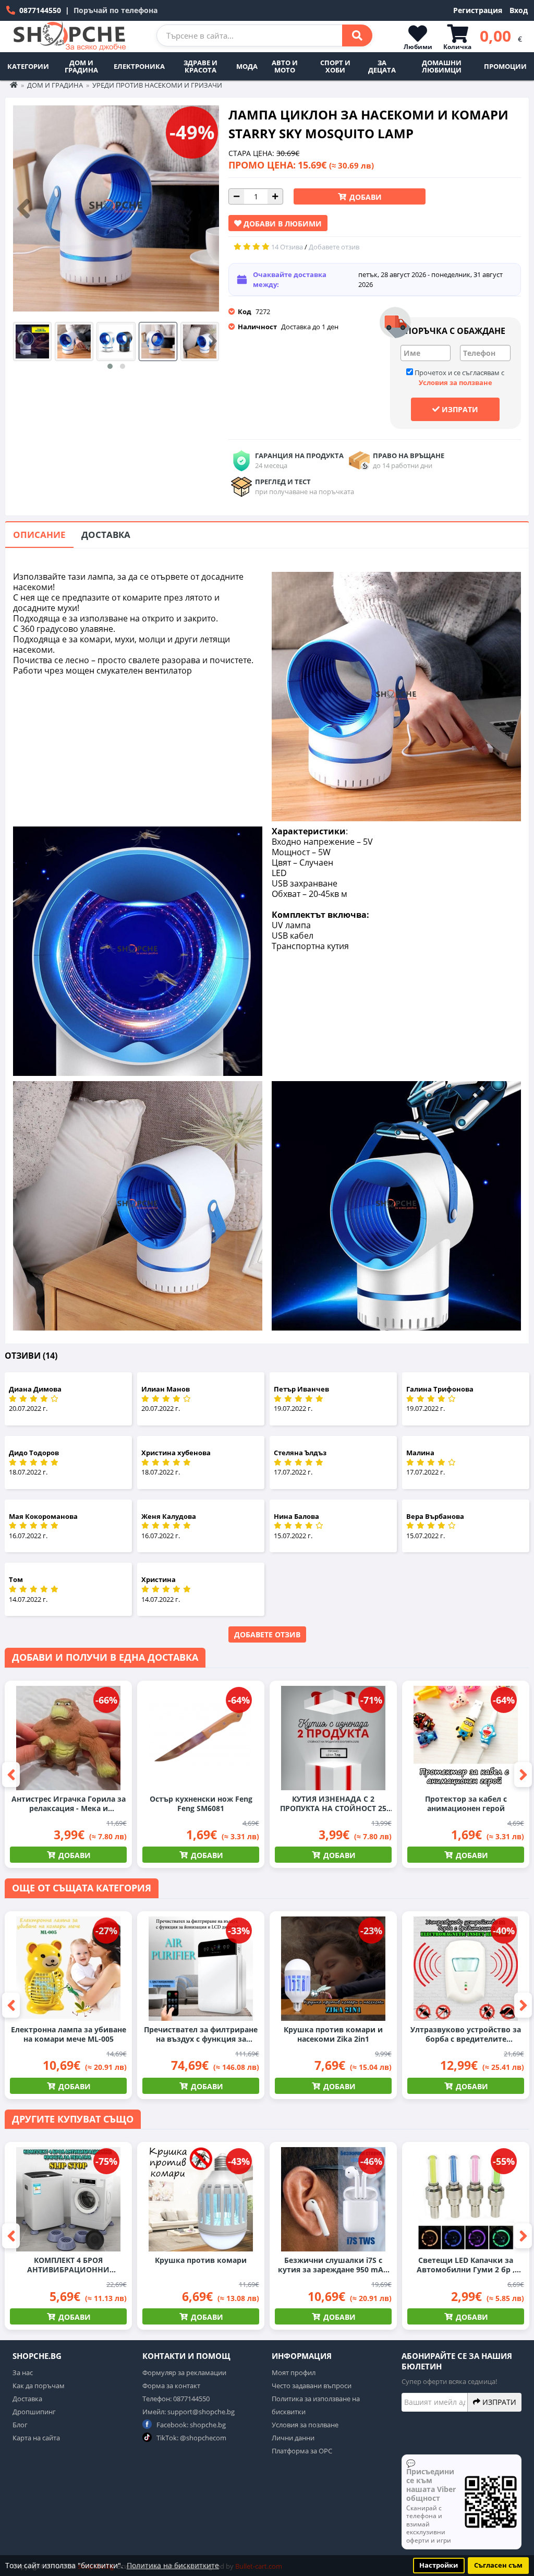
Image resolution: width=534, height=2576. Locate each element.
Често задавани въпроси (312, 2386)
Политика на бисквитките (173, 2565)
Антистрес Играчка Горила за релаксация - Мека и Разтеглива (69, 1804)
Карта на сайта (36, 2438)
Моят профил (294, 2373)
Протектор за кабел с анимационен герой (466, 1804)
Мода (247, 66)
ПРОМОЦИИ (505, 66)
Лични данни (293, 2438)
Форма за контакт (171, 2386)
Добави (365, 197)
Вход (519, 10)
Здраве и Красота (201, 66)
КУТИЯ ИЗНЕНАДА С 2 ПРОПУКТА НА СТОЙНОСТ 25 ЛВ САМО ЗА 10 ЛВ (333, 1804)
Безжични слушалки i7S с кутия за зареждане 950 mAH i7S (333, 2265)
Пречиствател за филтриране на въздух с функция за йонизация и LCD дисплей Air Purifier (201, 2034)
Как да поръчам (39, 2386)
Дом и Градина (81, 66)
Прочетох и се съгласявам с (459, 378)
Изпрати (459, 409)
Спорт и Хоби (335, 66)
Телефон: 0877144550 (176, 2399)
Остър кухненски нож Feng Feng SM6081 (201, 1804)
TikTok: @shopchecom (191, 2438)
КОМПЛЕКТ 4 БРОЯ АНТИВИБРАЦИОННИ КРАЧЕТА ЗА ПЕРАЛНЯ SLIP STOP (68, 2265)
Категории (28, 66)
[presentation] (23, 209)
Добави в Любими (282, 224)
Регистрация (478, 10)
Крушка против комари (201, 2260)
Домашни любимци (442, 66)
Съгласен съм (498, 2565)
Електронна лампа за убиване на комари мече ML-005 (69, 2034)
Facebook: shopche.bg (190, 2425)
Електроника (139, 66)
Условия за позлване (305, 2425)
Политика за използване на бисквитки (316, 2405)
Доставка (106, 535)
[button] (110, 366)
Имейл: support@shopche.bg (189, 2412)
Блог (20, 2425)
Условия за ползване (456, 382)
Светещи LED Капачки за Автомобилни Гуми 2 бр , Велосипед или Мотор (466, 2265)
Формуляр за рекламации (184, 2373)
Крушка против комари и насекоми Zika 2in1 (333, 2034)
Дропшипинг (34, 2412)
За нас (23, 2373)
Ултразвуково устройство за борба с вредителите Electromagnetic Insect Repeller (466, 2034)
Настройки (439, 2565)
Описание (39, 535)
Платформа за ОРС (302, 2451)
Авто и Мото (285, 66)
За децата (382, 66)
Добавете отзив (267, 1634)
